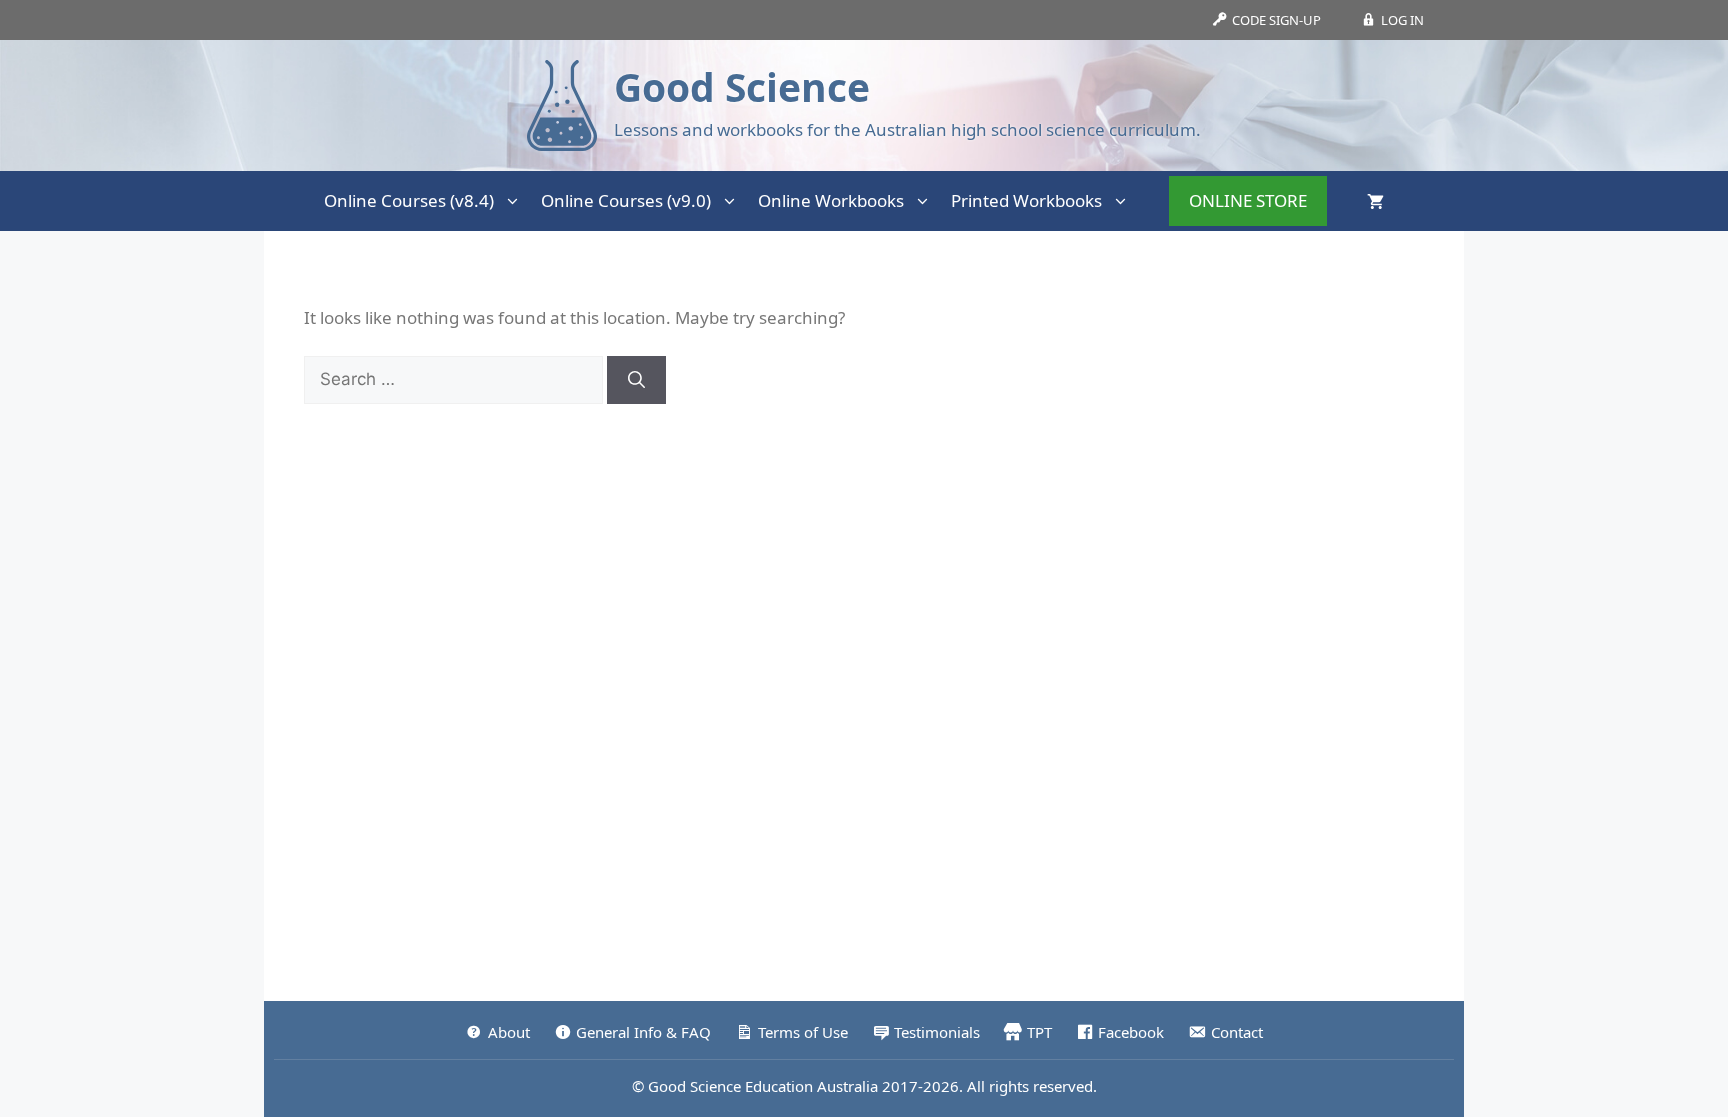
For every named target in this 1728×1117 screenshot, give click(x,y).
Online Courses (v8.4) (409, 200)
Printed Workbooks (1026, 200)
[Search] (636, 380)
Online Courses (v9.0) (626, 200)
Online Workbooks (831, 200)
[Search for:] (455, 378)
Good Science (742, 86)
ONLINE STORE (1248, 200)
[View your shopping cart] (1375, 201)
